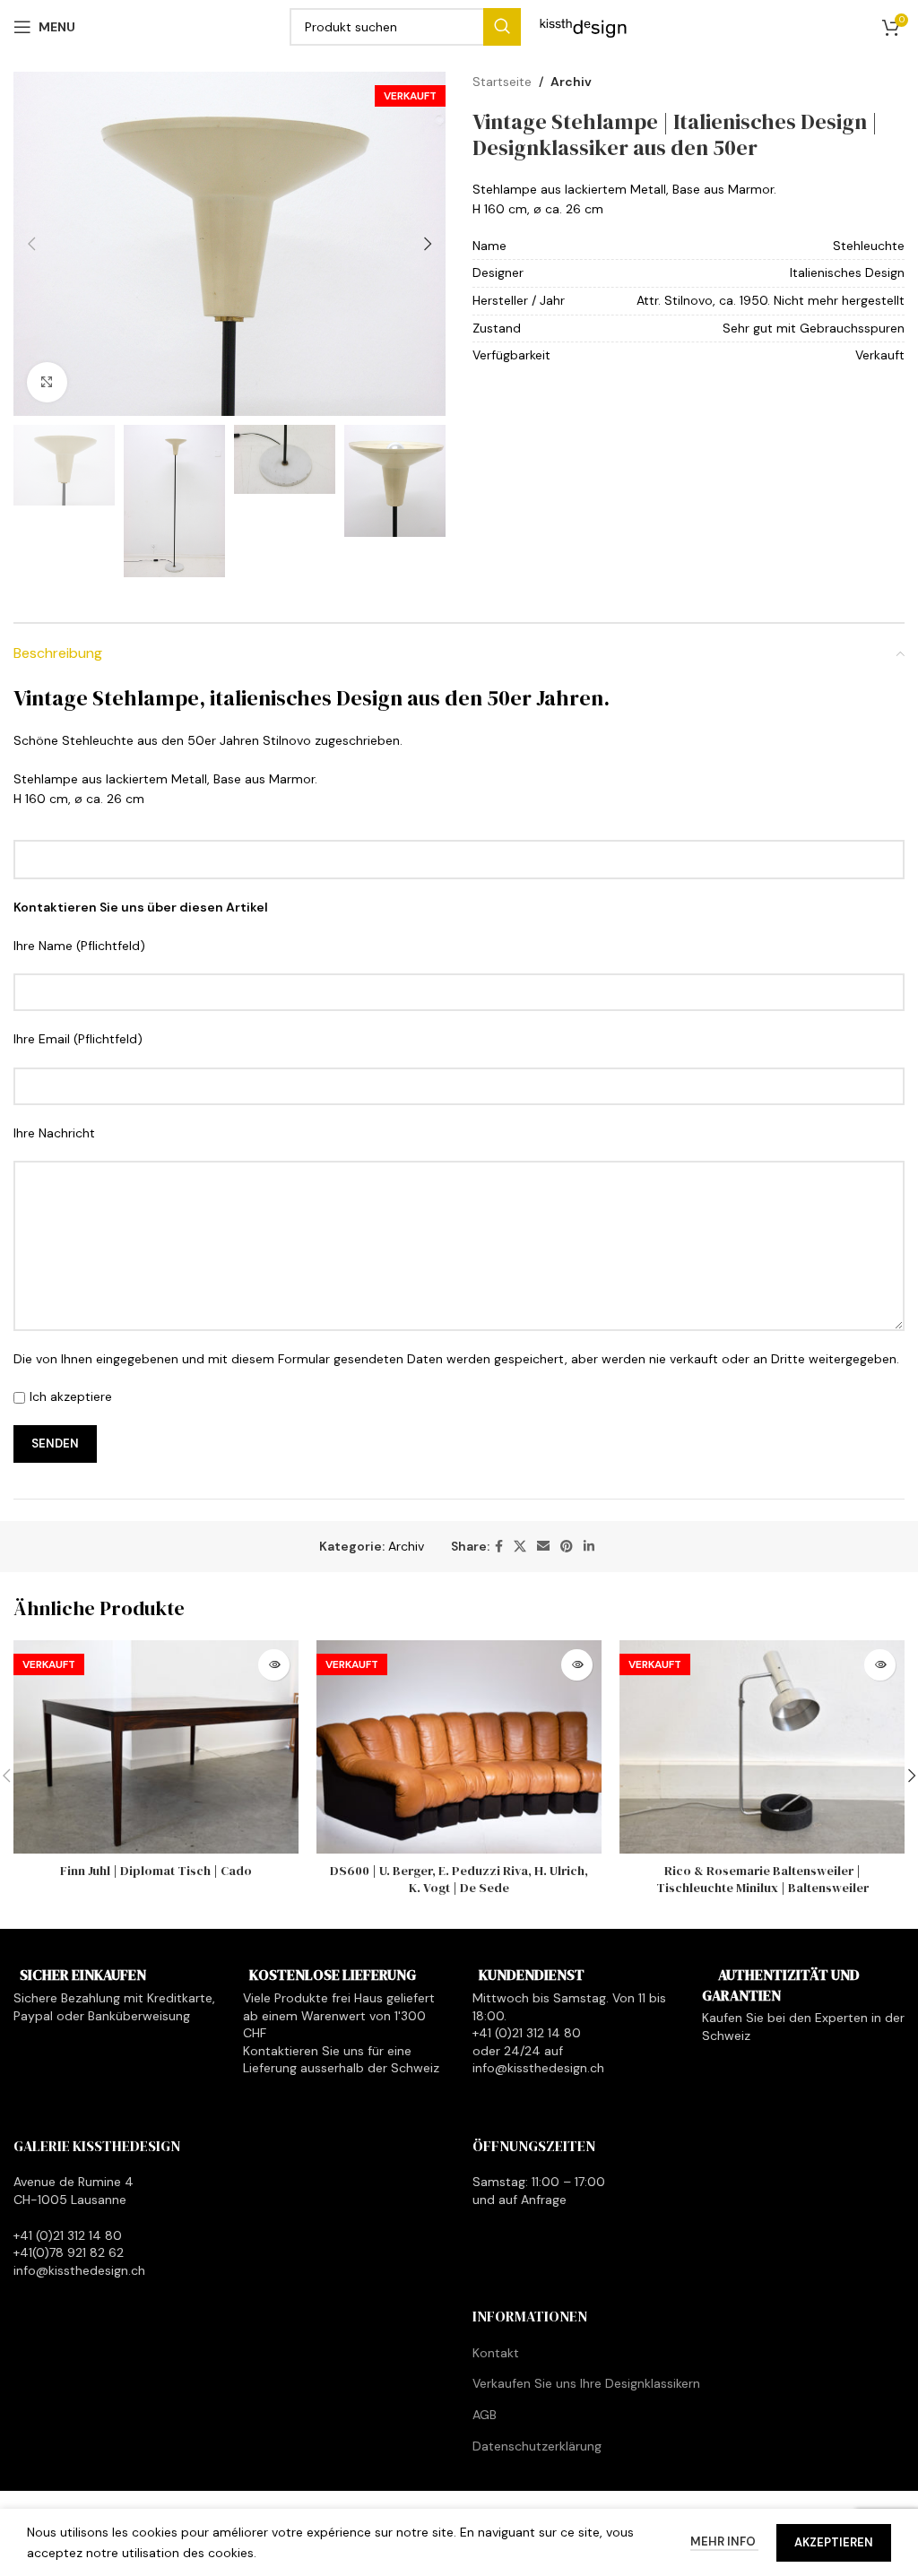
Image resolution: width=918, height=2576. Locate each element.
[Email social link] (543, 1547)
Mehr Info (724, 2541)
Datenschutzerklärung (537, 2446)
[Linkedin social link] (589, 1547)
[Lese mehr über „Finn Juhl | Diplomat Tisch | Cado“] (274, 1665)
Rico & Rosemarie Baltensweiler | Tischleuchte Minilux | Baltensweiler (762, 1880)
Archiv (571, 82)
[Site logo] (584, 26)
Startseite (502, 82)
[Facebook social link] (499, 1547)
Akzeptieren (834, 2542)
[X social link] (520, 1547)
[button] (31, 244)
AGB (485, 2415)
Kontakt (496, 2353)
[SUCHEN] (502, 27)
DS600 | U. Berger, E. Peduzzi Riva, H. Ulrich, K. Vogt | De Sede (459, 1880)
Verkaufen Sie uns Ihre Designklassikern (586, 2383)
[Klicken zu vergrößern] (47, 382)
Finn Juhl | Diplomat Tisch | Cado (156, 1871)
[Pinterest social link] (567, 1547)
